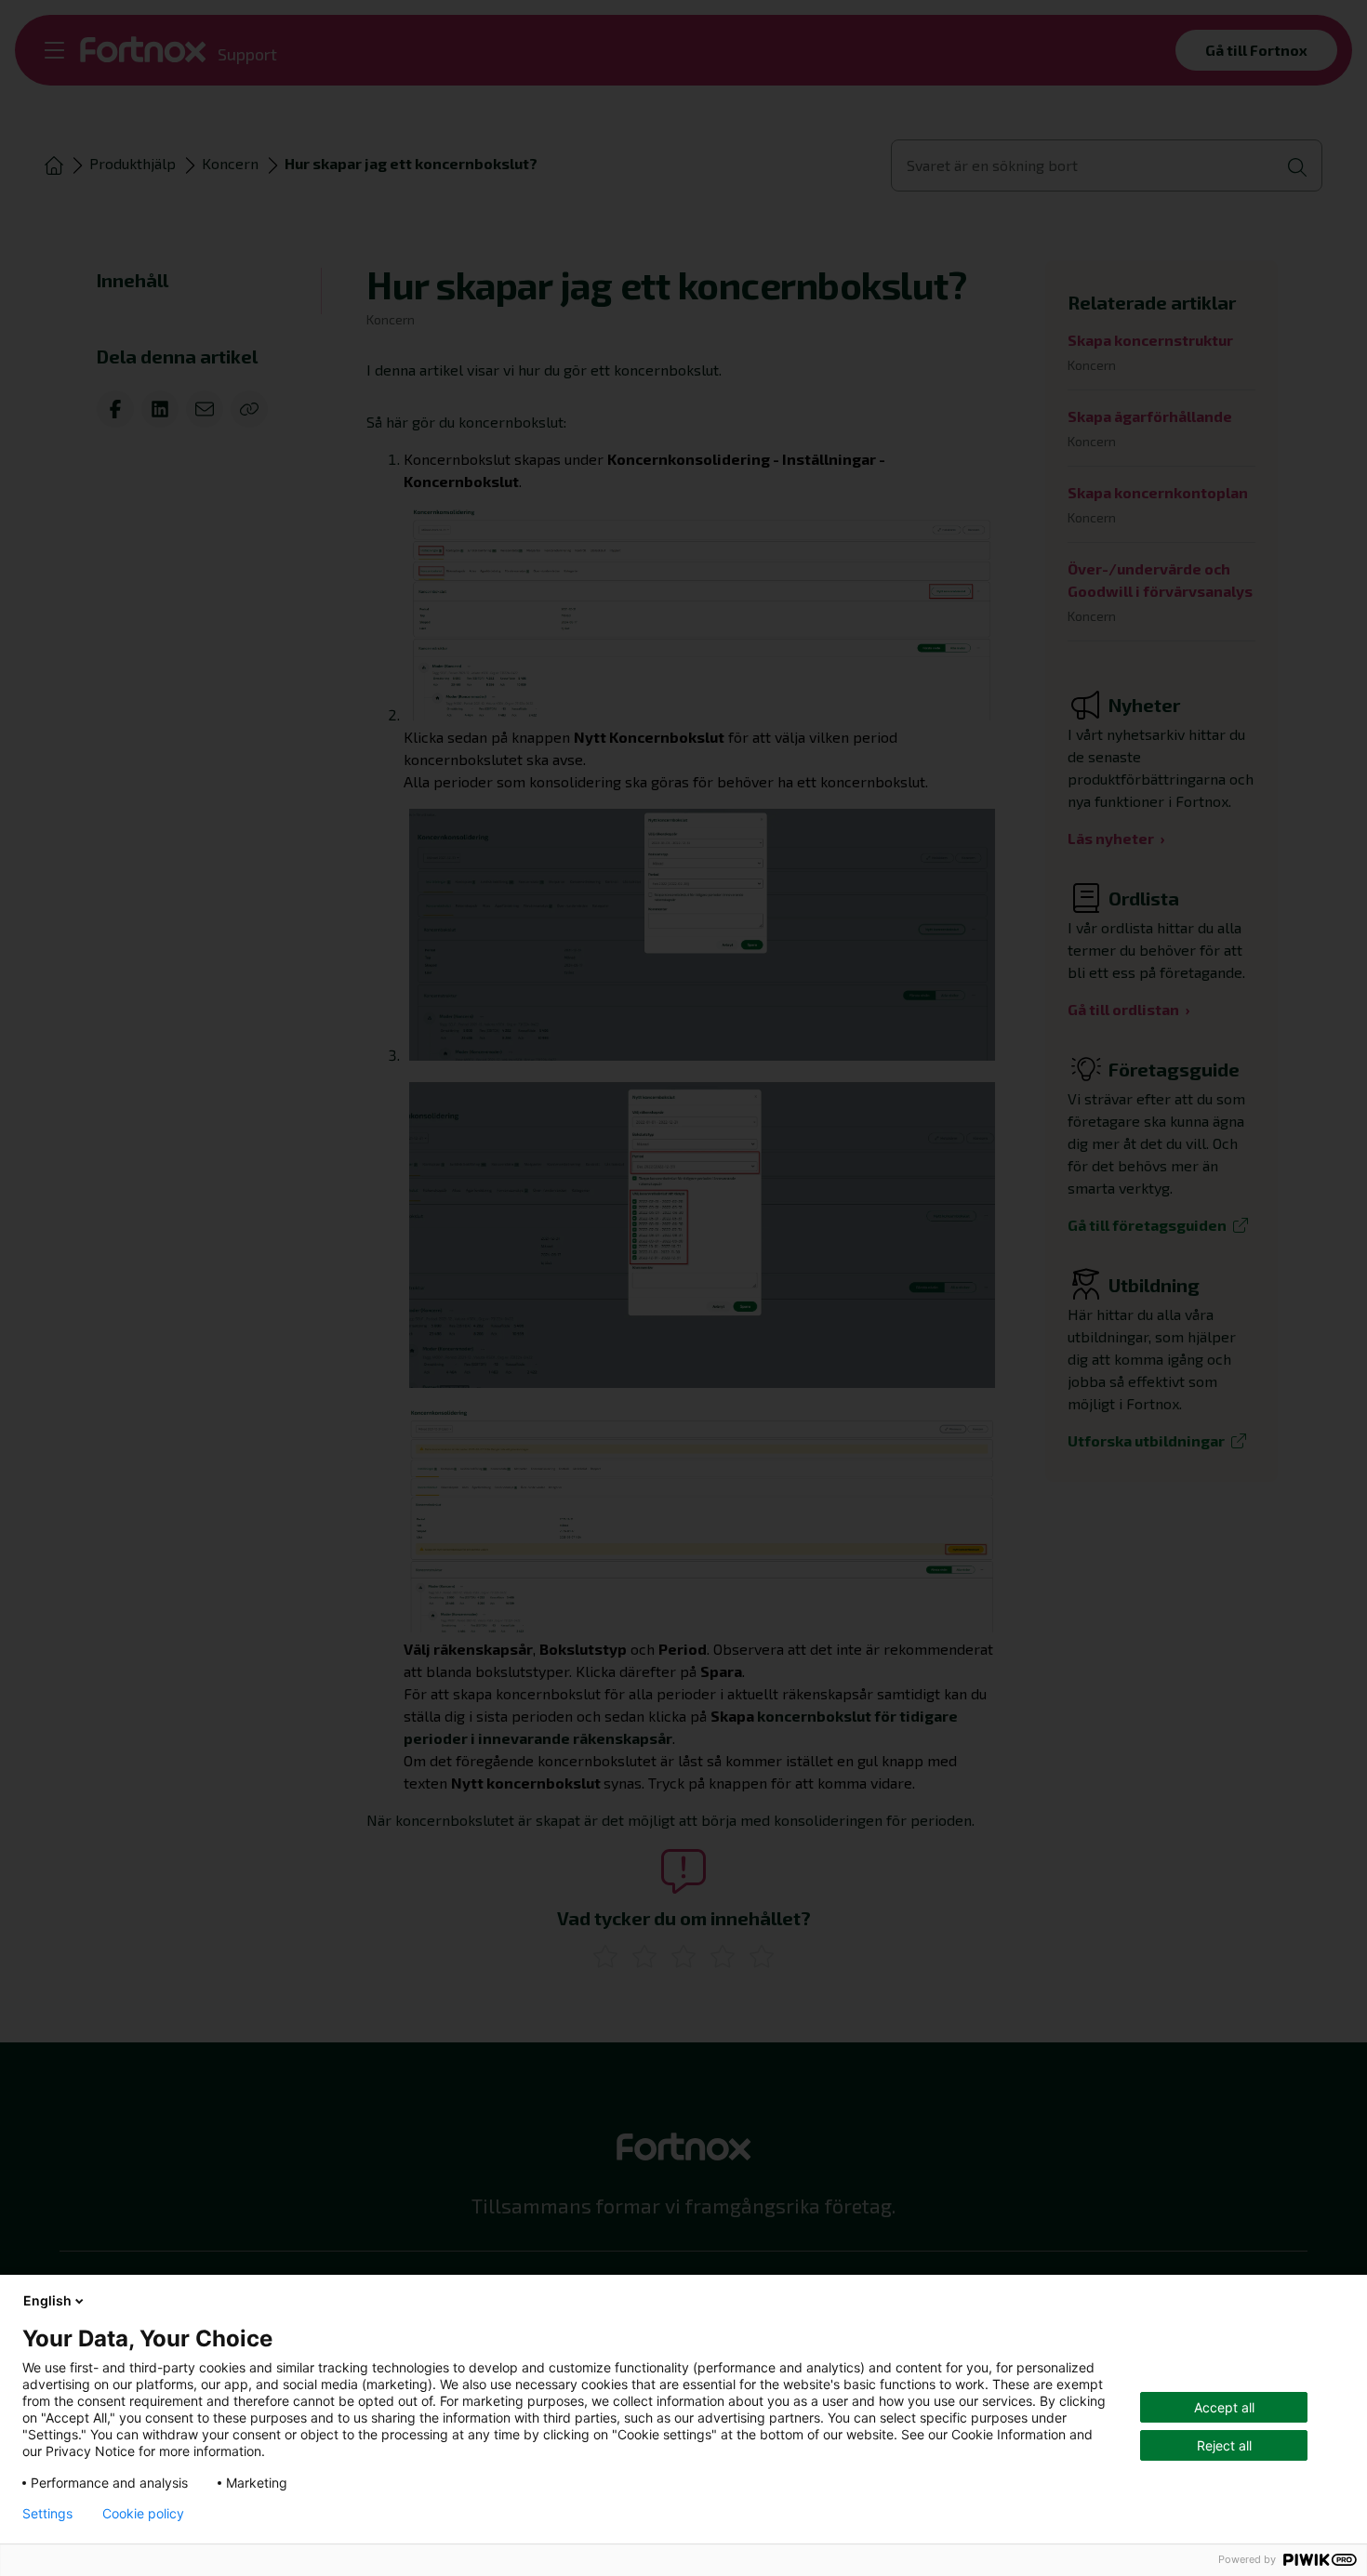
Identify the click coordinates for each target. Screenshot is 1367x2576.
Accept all (1224, 2407)
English (47, 2300)
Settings (47, 2514)
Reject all (1224, 2445)
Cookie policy (143, 2514)
